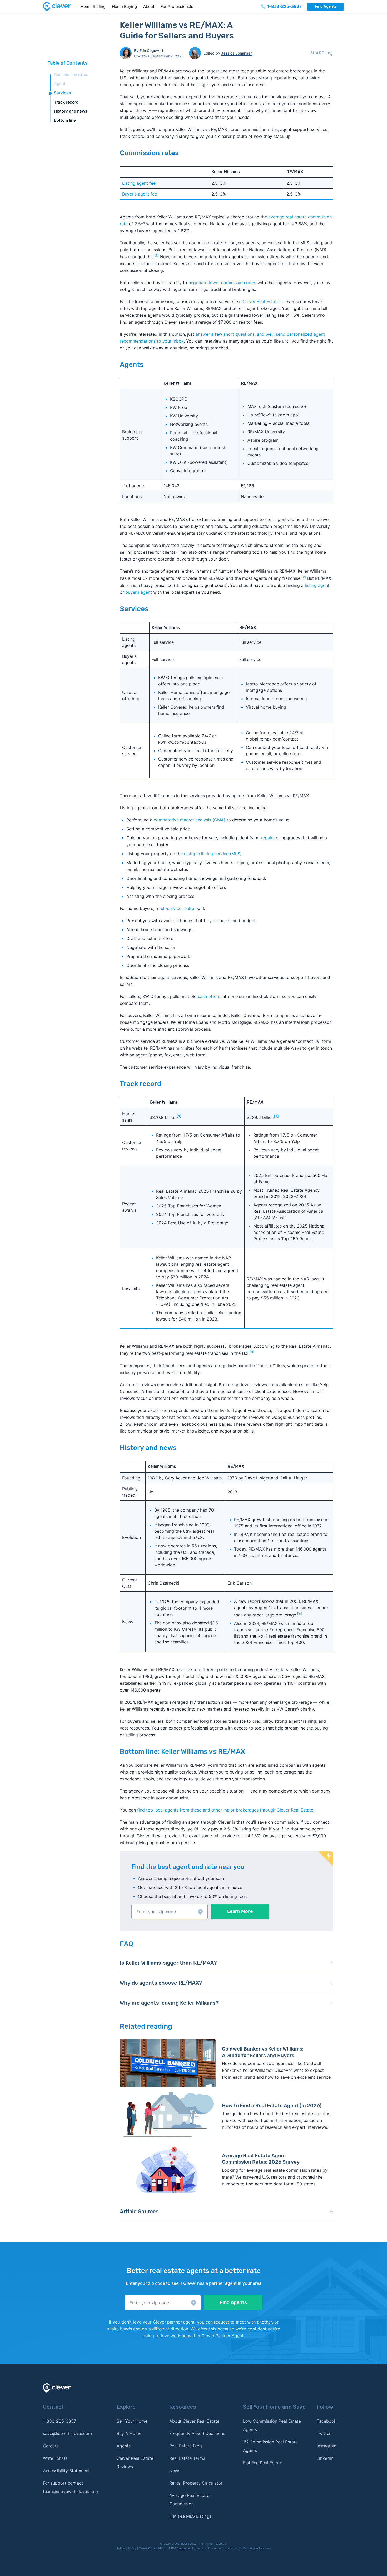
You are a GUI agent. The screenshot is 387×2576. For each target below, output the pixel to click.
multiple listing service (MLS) (213, 854)
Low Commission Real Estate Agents (272, 2425)
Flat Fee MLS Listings (190, 2516)
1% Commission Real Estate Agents (270, 2446)
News (175, 2471)
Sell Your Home (132, 2421)
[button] (170, 1912)
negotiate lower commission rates (222, 283)
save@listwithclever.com (67, 2433)
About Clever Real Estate (194, 2421)
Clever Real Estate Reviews (135, 2462)
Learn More (240, 1911)
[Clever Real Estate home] (60, 7)
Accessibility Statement (66, 2471)
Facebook (327, 2421)
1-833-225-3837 (59, 2421)
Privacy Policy (127, 2548)
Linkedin (325, 2458)
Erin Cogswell (151, 50)
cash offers (209, 996)
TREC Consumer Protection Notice (192, 2548)
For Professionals (177, 6)
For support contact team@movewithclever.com (70, 2487)
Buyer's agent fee (140, 194)
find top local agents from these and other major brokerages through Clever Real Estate (225, 1810)
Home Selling (93, 6)
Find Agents (326, 6)
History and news (71, 111)
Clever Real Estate (261, 301)
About (149, 6)
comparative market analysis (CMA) (190, 820)
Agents (61, 84)
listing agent (317, 585)
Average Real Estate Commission (189, 2500)
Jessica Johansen (237, 53)
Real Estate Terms (187, 2458)
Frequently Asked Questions (197, 2433)
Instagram (327, 2446)
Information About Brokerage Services (244, 2548)
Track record (66, 102)
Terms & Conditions (152, 2548)
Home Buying (124, 6)
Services (62, 93)
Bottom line (65, 120)
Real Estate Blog (186, 2446)
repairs (268, 838)
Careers (51, 2446)
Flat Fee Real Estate (263, 2463)
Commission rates (71, 74)
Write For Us (55, 2458)
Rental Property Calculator (196, 2483)
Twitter (324, 2433)
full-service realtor (178, 908)
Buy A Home (129, 2433)
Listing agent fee (139, 183)
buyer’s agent (139, 592)
